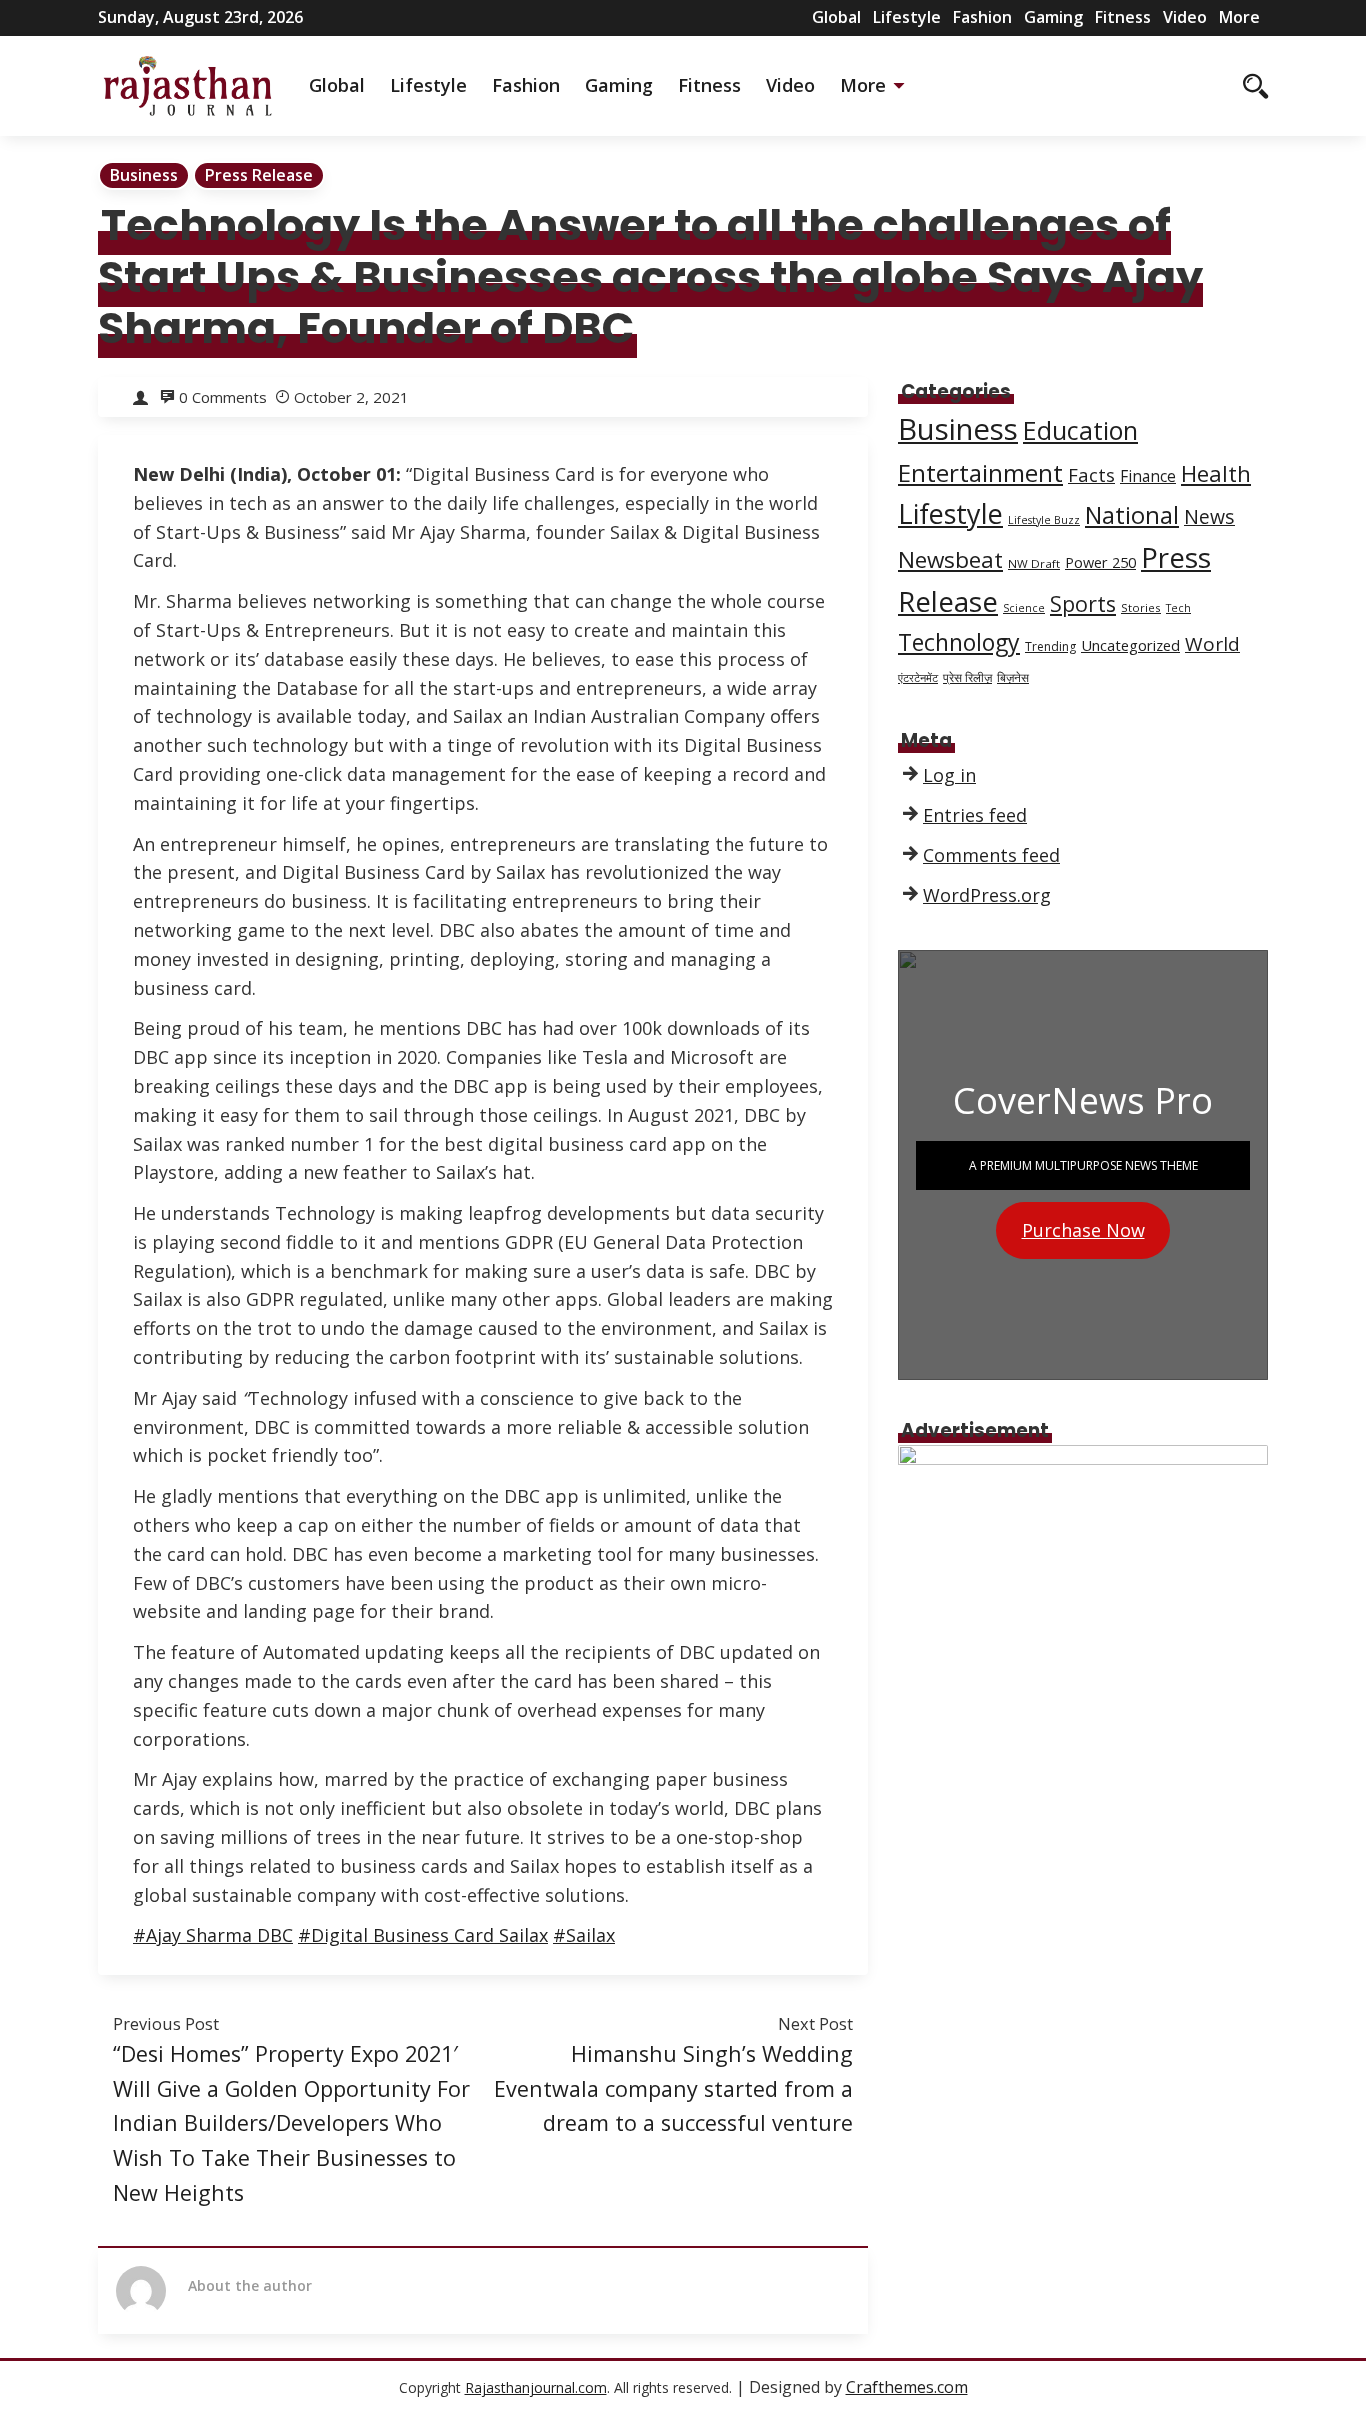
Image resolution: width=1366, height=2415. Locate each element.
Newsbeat (950, 559)
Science (1024, 608)
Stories (1141, 607)
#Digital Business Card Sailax (423, 1935)
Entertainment (980, 472)
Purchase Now (1083, 1230)
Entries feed (975, 815)
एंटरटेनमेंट (918, 678)
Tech (1178, 608)
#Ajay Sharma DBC (213, 1935)
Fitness (1123, 17)
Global (836, 17)
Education (1080, 430)
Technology (959, 642)
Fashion (982, 17)
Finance (1148, 476)
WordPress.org (987, 895)
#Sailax (584, 1935)
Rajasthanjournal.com (536, 2387)
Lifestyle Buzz (1044, 520)
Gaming (1053, 17)
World (1212, 644)
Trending (1050, 646)
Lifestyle (907, 17)
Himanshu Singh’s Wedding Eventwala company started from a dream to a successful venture (673, 2088)
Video (1185, 17)
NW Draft (1034, 563)
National (1132, 515)
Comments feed (991, 855)
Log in (949, 775)
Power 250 (1100, 562)
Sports (1083, 603)
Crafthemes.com (907, 2387)
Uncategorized (1130, 645)
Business (144, 175)
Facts (1091, 474)
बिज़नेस (1013, 677)
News (1209, 516)
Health (1216, 473)
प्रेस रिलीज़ (967, 677)
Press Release (259, 175)
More (1239, 17)
